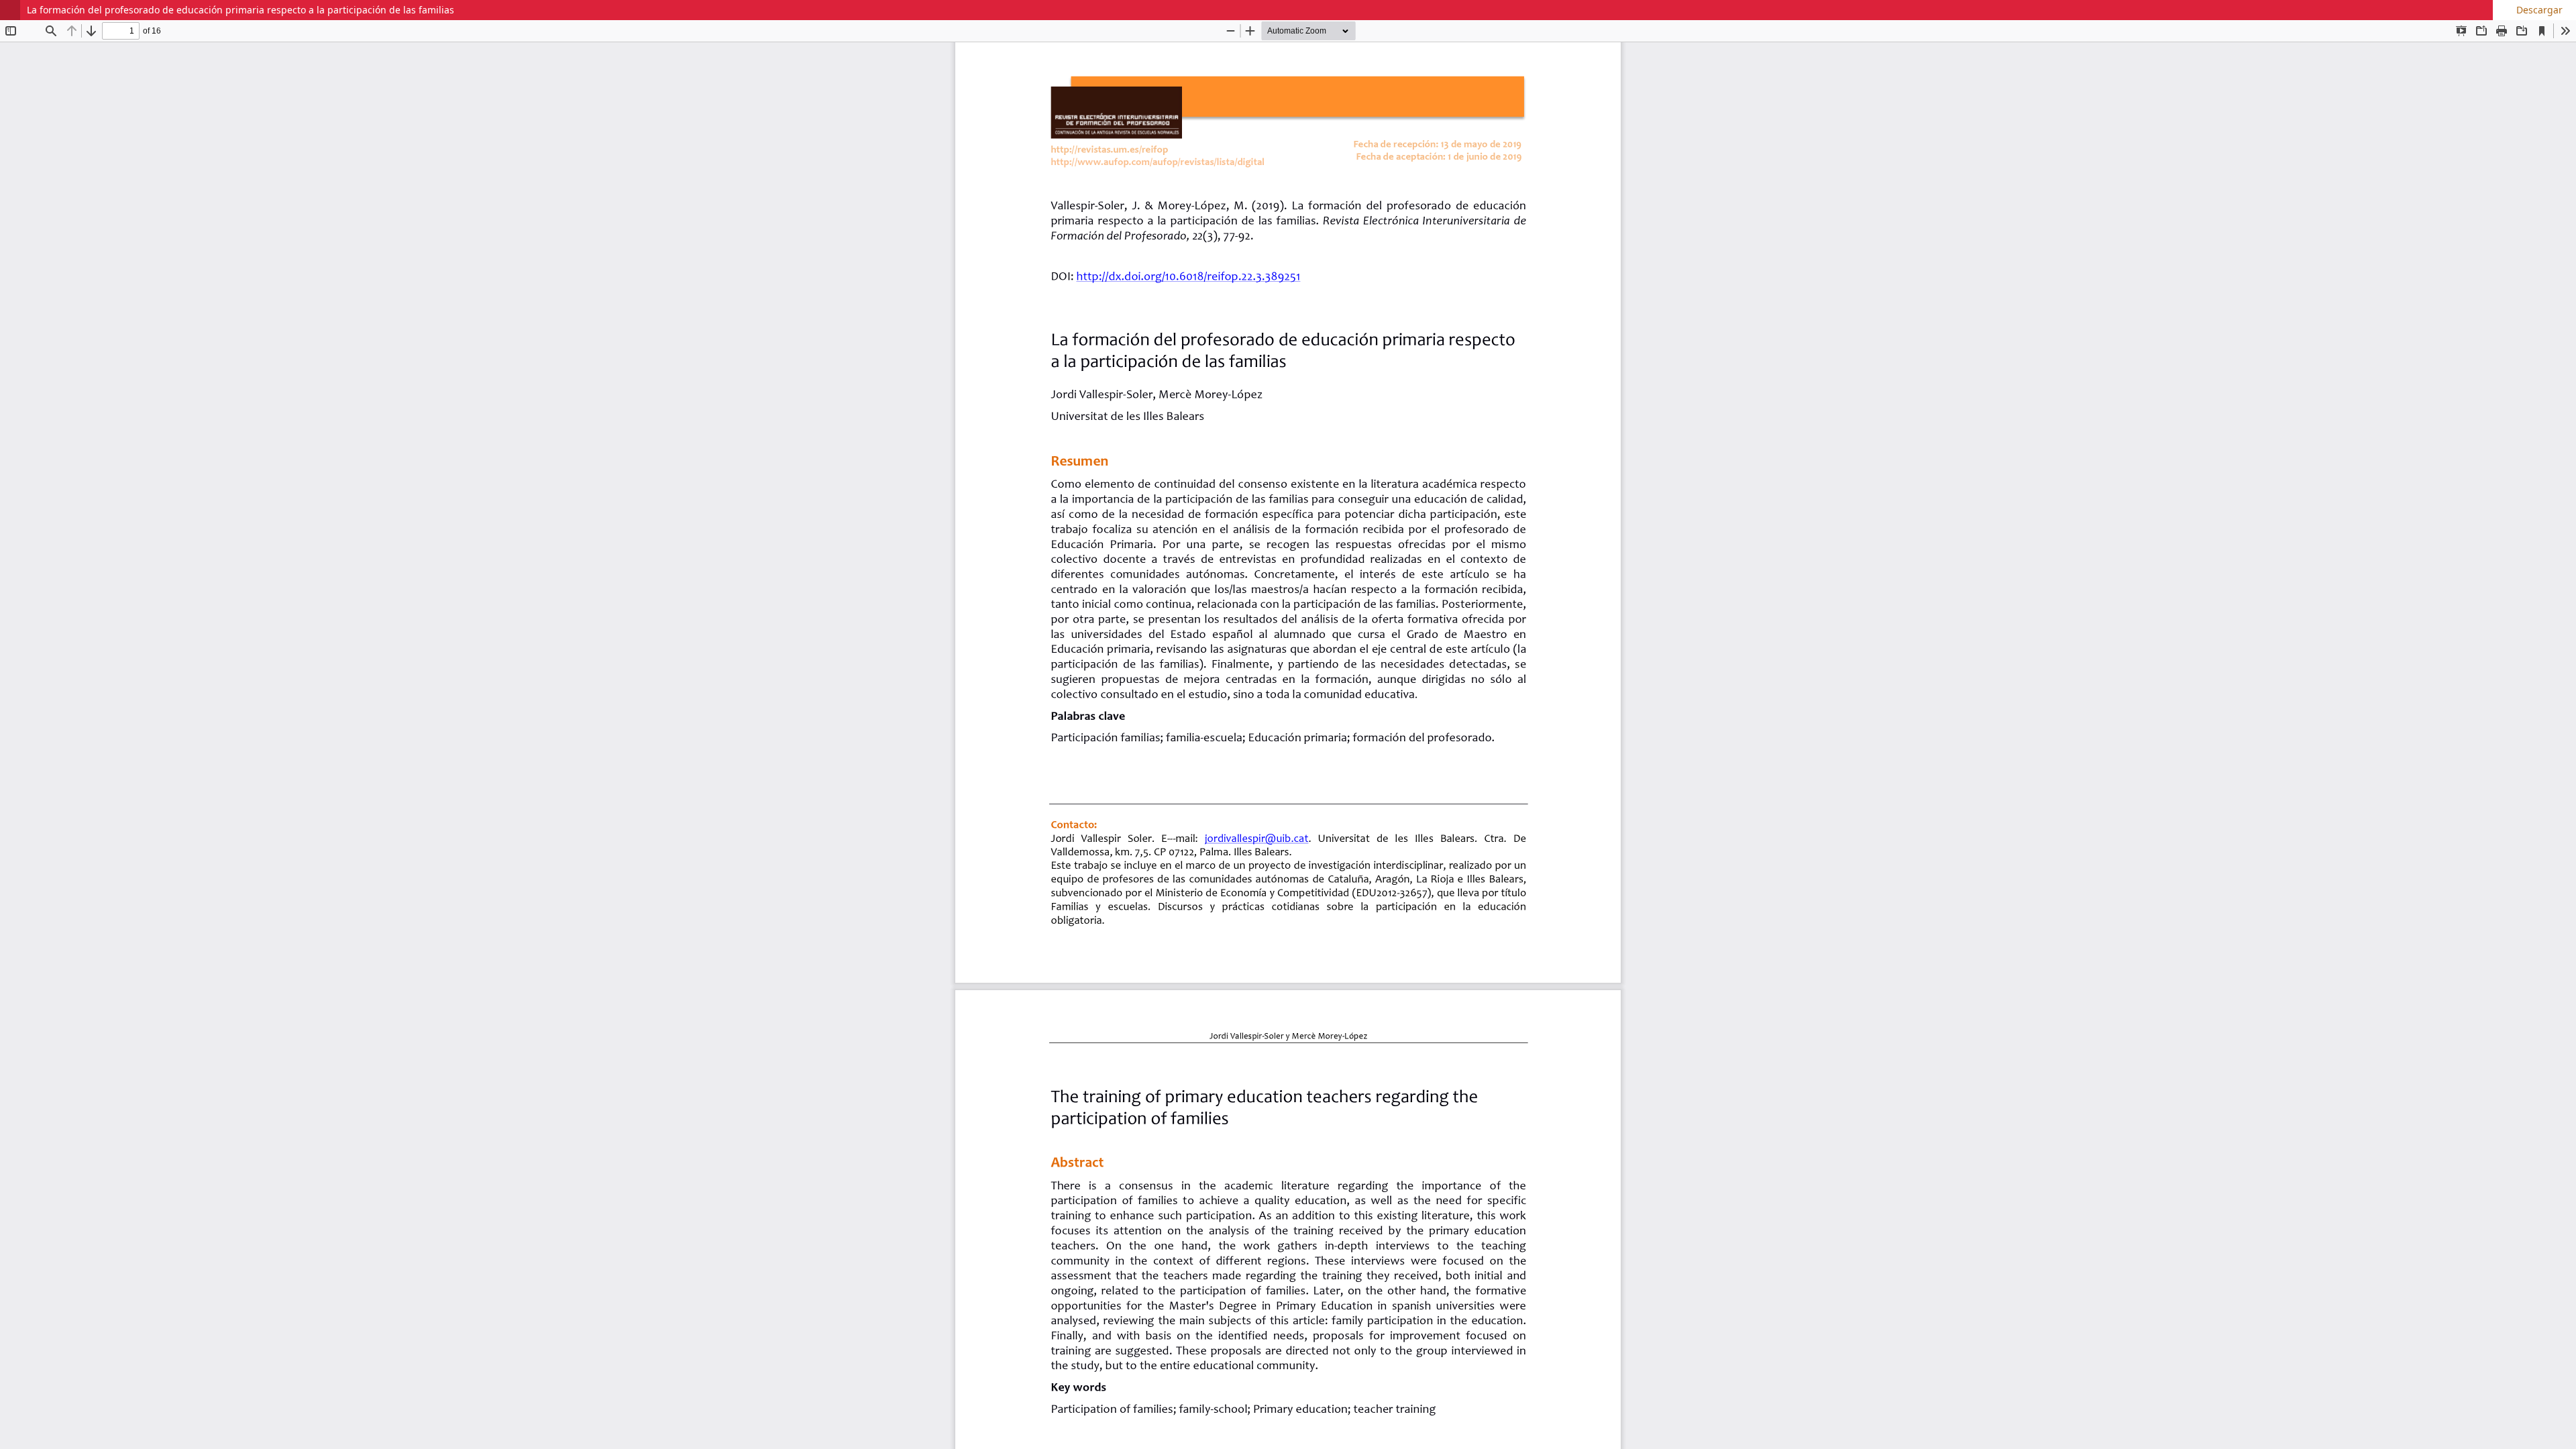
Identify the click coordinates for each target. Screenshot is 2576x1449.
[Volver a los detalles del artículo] (10, 10)
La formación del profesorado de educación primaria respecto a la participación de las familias (240, 10)
